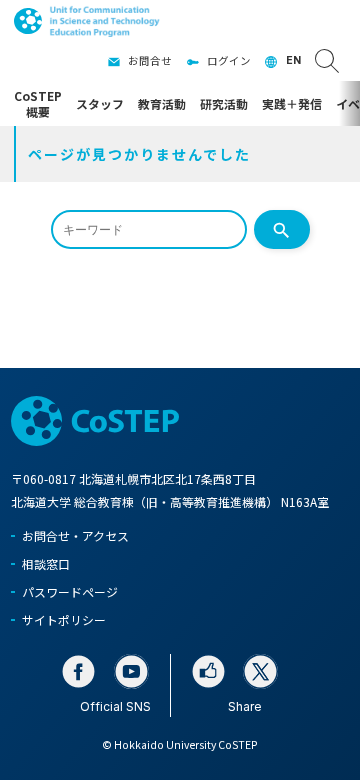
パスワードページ (70, 591)
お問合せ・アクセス (75, 535)
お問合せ (150, 60)
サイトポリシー (64, 619)
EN (293, 60)
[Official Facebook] (78, 671)
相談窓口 (46, 563)
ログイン (229, 60)
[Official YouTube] (131, 671)
